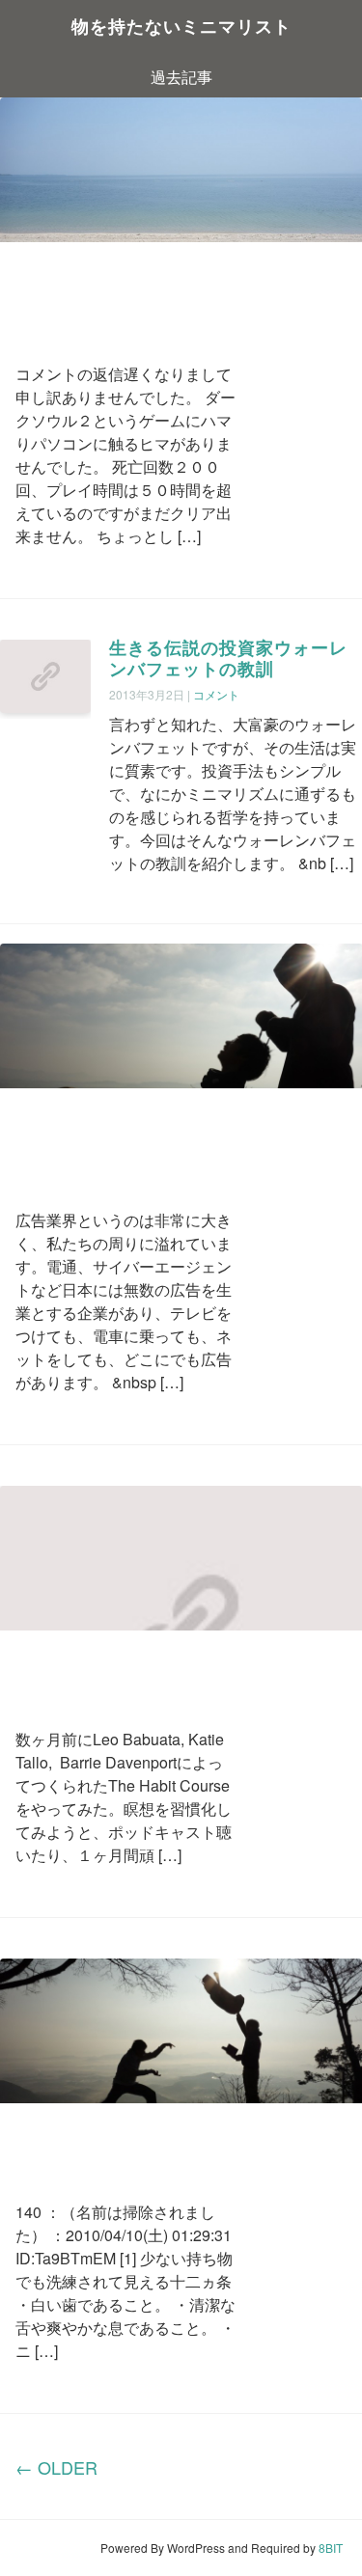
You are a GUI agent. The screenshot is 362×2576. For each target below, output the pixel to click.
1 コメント (119, 1190)
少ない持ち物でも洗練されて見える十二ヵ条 (119, 2144)
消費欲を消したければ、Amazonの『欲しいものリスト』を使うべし (125, 1141)
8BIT (331, 2548)
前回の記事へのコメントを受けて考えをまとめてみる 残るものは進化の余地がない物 (119, 295)
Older (56, 2467)
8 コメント (112, 344)
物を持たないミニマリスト (181, 28)
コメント (216, 694)
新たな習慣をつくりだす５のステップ (119, 1671)
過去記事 (181, 77)
